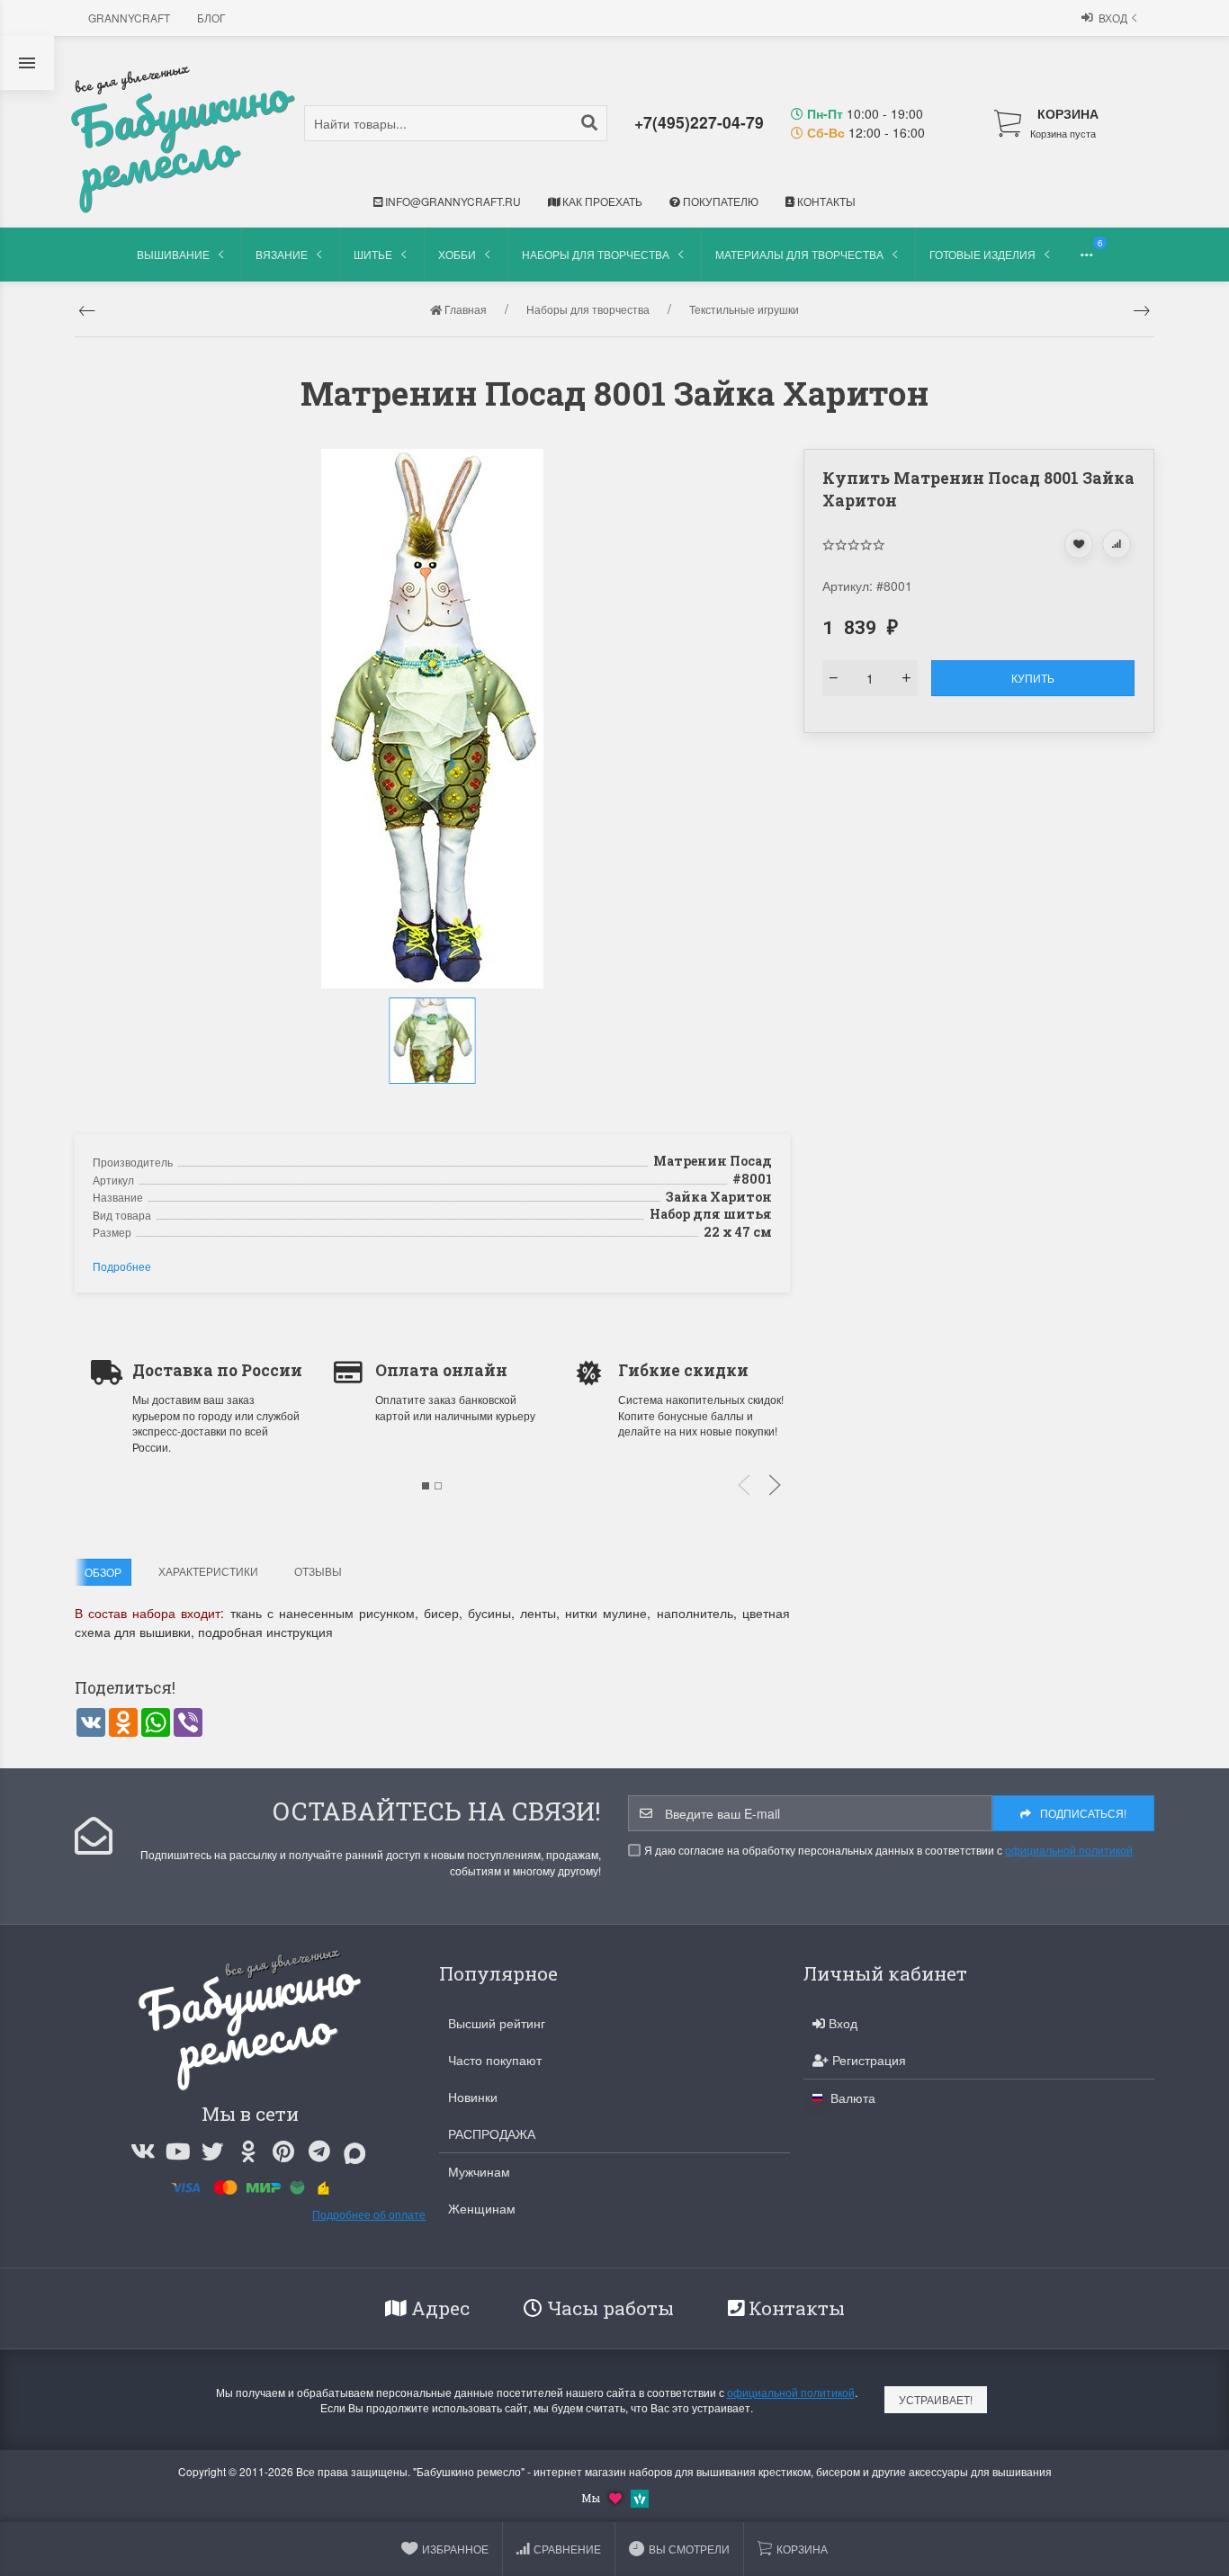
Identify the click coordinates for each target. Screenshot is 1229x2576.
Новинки (473, 2097)
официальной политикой (1069, 1850)
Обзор (103, 1572)
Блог (211, 18)
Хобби (457, 254)
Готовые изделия (982, 254)
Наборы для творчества (596, 254)
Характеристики (208, 1571)
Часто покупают (495, 2060)
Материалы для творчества (799, 254)
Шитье (373, 254)
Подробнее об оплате (369, 2214)
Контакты (825, 201)
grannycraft (129, 18)
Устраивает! (936, 2399)
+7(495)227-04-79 (699, 122)
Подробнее (122, 1266)
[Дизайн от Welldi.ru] (640, 2496)
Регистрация (867, 2060)
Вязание (282, 254)
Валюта (851, 2097)
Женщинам (482, 2208)
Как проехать (601, 201)
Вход (1113, 18)
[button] (435, 1103)
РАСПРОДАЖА (492, 2133)
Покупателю (719, 201)
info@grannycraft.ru (452, 201)
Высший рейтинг (497, 2023)
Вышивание (173, 254)
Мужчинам (479, 2171)
